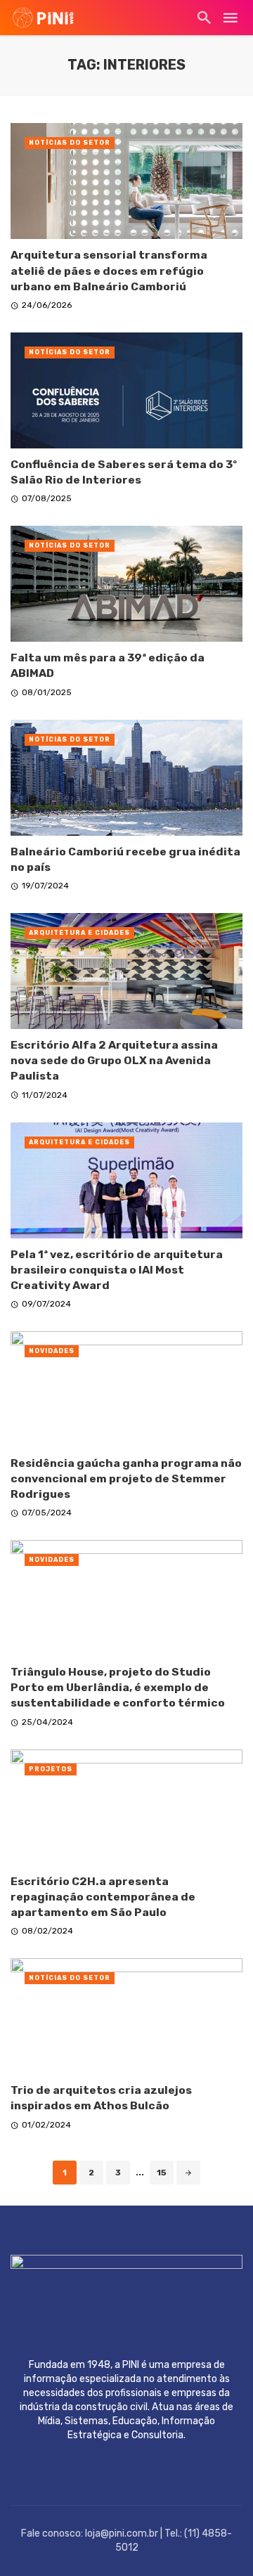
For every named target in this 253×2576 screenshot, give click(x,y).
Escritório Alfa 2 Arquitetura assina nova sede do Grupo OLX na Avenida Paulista (114, 1060)
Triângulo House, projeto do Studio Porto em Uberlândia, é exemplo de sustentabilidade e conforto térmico (118, 1687)
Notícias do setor (70, 143)
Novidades (52, 1351)
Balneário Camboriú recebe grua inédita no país (125, 859)
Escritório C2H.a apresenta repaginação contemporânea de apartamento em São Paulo (103, 1897)
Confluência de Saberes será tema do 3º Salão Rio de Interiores (124, 472)
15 (162, 2173)
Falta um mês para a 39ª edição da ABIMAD (108, 665)
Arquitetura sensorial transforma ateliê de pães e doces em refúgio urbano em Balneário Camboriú (109, 270)
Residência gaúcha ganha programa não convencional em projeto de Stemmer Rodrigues (126, 1478)
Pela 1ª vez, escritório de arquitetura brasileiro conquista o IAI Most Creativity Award (117, 1270)
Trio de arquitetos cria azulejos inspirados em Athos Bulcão (101, 2098)
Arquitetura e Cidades (79, 933)
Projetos (51, 1769)
